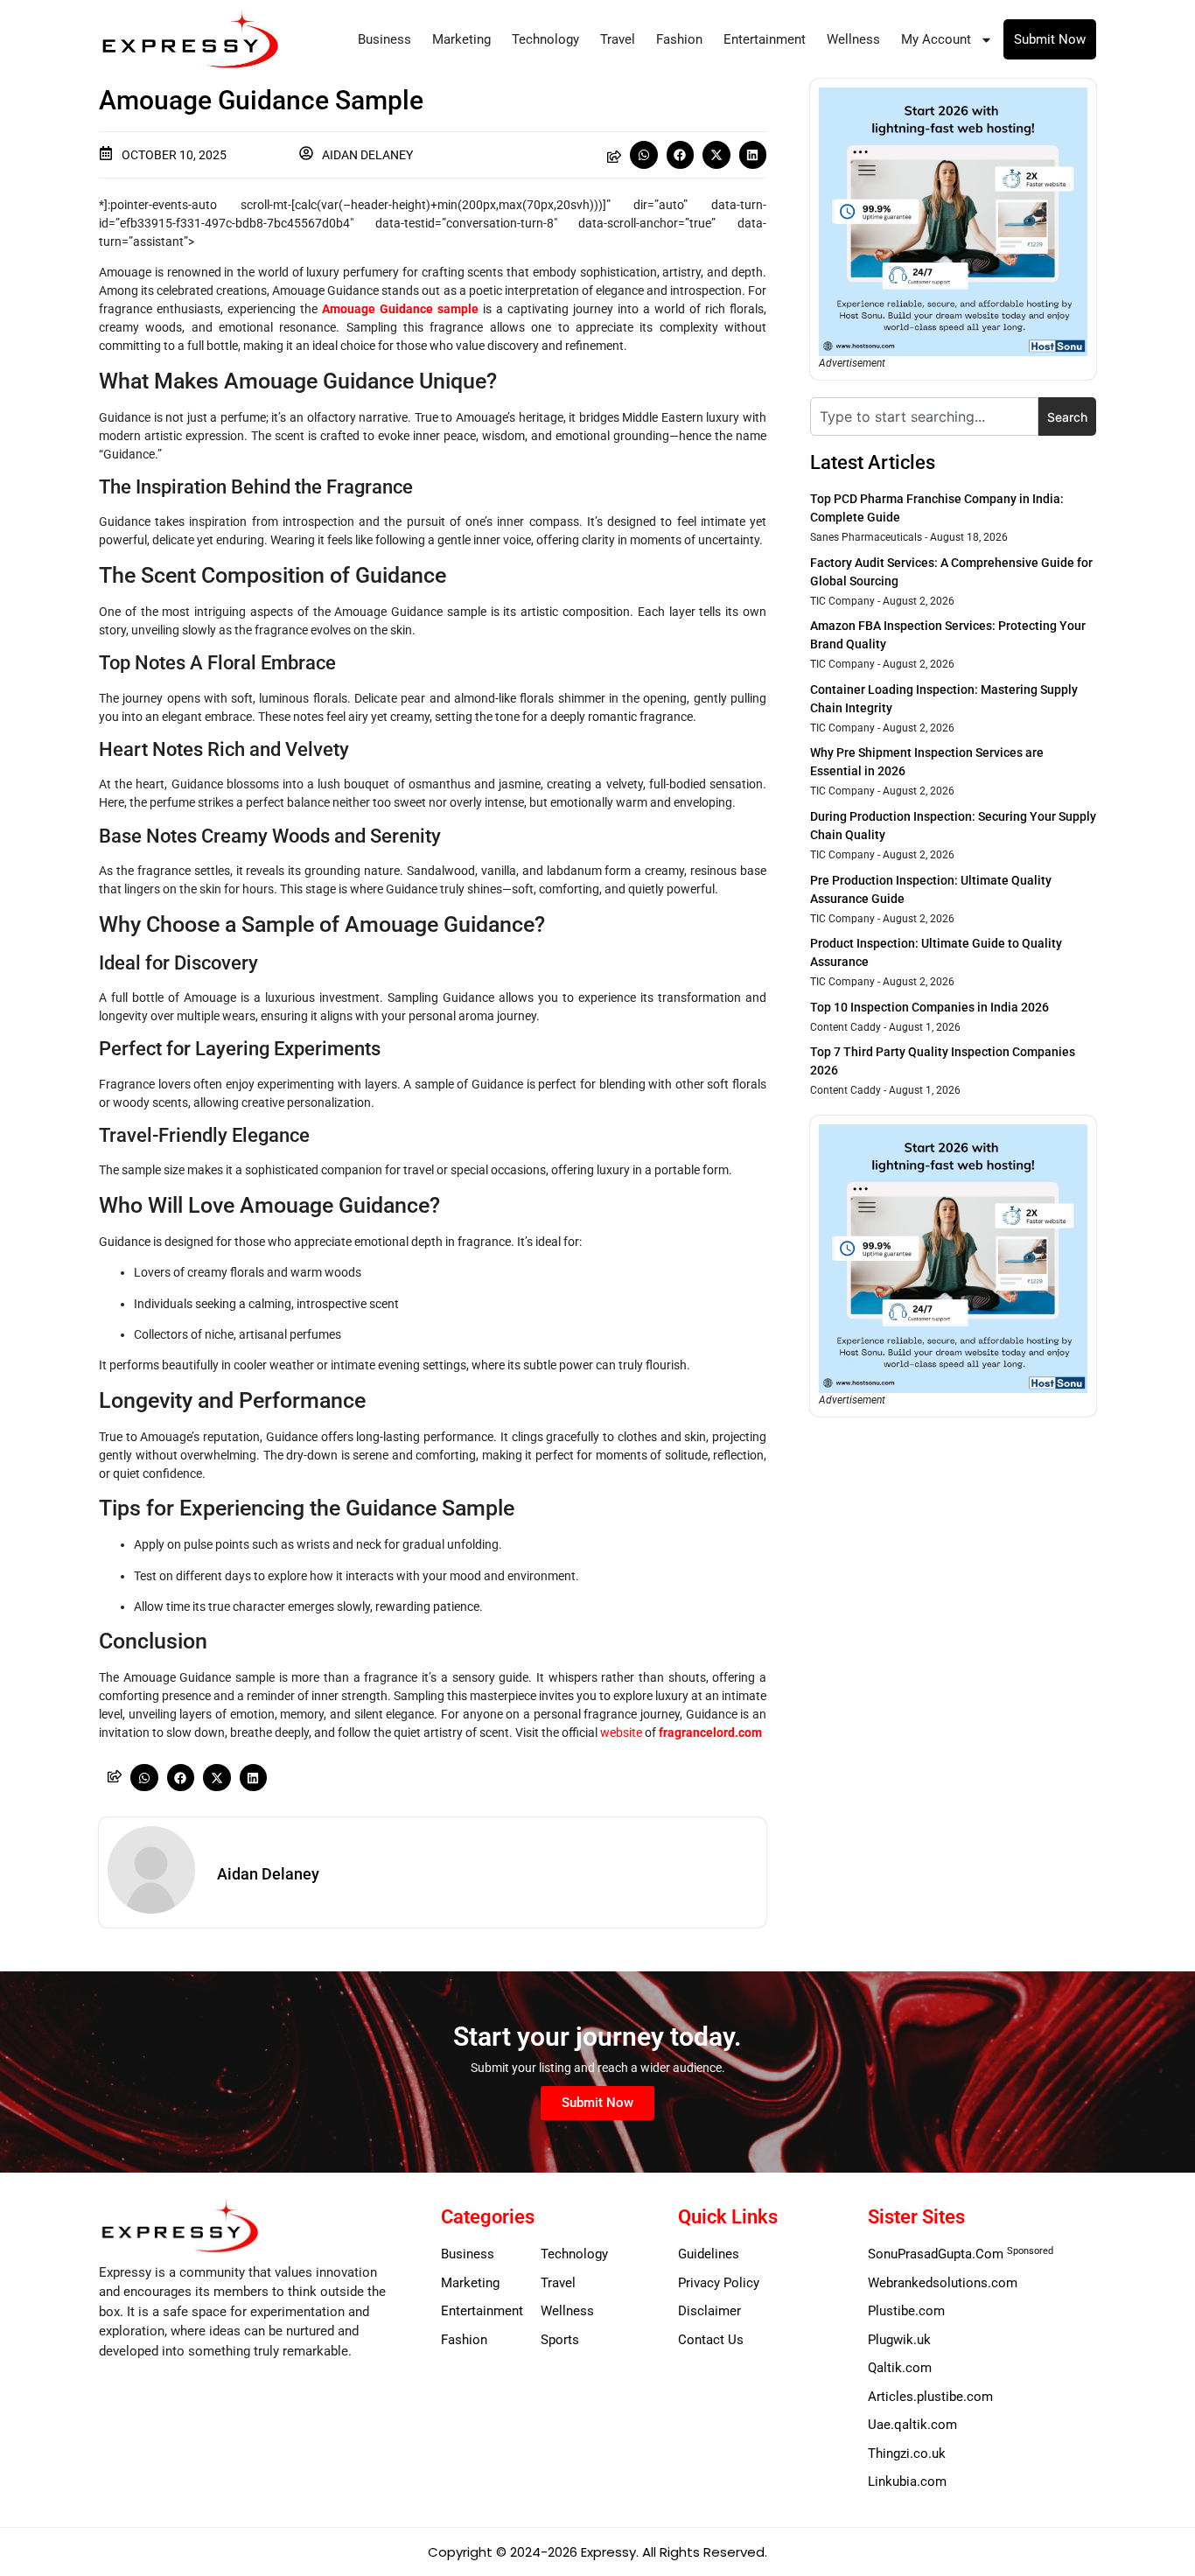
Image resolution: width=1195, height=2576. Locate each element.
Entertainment (765, 39)
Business (384, 39)
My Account (936, 39)
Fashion (679, 39)
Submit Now (1050, 39)
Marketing (461, 39)
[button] (644, 155)
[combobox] (924, 416)
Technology (545, 39)
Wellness (853, 39)
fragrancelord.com (710, 1732)
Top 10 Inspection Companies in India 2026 (929, 1007)
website (621, 1732)
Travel (618, 39)
